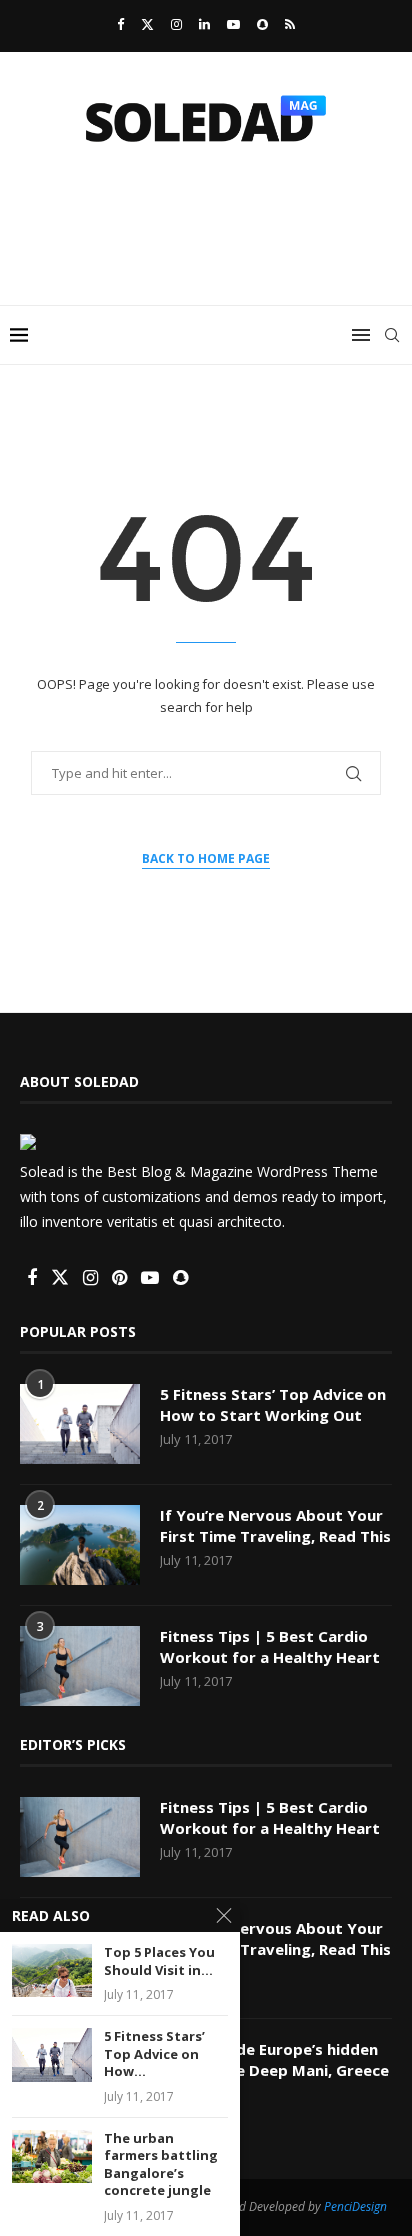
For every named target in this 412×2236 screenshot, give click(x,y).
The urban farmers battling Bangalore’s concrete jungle (161, 2165)
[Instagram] (176, 24)
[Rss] (290, 24)
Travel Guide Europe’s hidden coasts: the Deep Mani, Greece (274, 2059)
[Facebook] (120, 24)
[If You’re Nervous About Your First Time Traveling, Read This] (80, 1545)
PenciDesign (355, 2206)
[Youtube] (233, 24)
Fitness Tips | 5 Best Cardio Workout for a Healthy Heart (270, 1646)
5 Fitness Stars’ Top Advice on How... (154, 2054)
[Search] (392, 335)
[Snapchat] (262, 24)
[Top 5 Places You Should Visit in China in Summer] (52, 1970)
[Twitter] (147, 24)
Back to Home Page (206, 858)
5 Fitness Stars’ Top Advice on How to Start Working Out (273, 1404)
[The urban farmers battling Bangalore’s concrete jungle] (52, 2156)
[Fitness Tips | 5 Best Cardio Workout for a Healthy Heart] (80, 1666)
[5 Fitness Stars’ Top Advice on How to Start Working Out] (80, 1424)
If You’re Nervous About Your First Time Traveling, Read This (275, 1525)
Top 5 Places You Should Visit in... (159, 1961)
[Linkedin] (204, 24)
